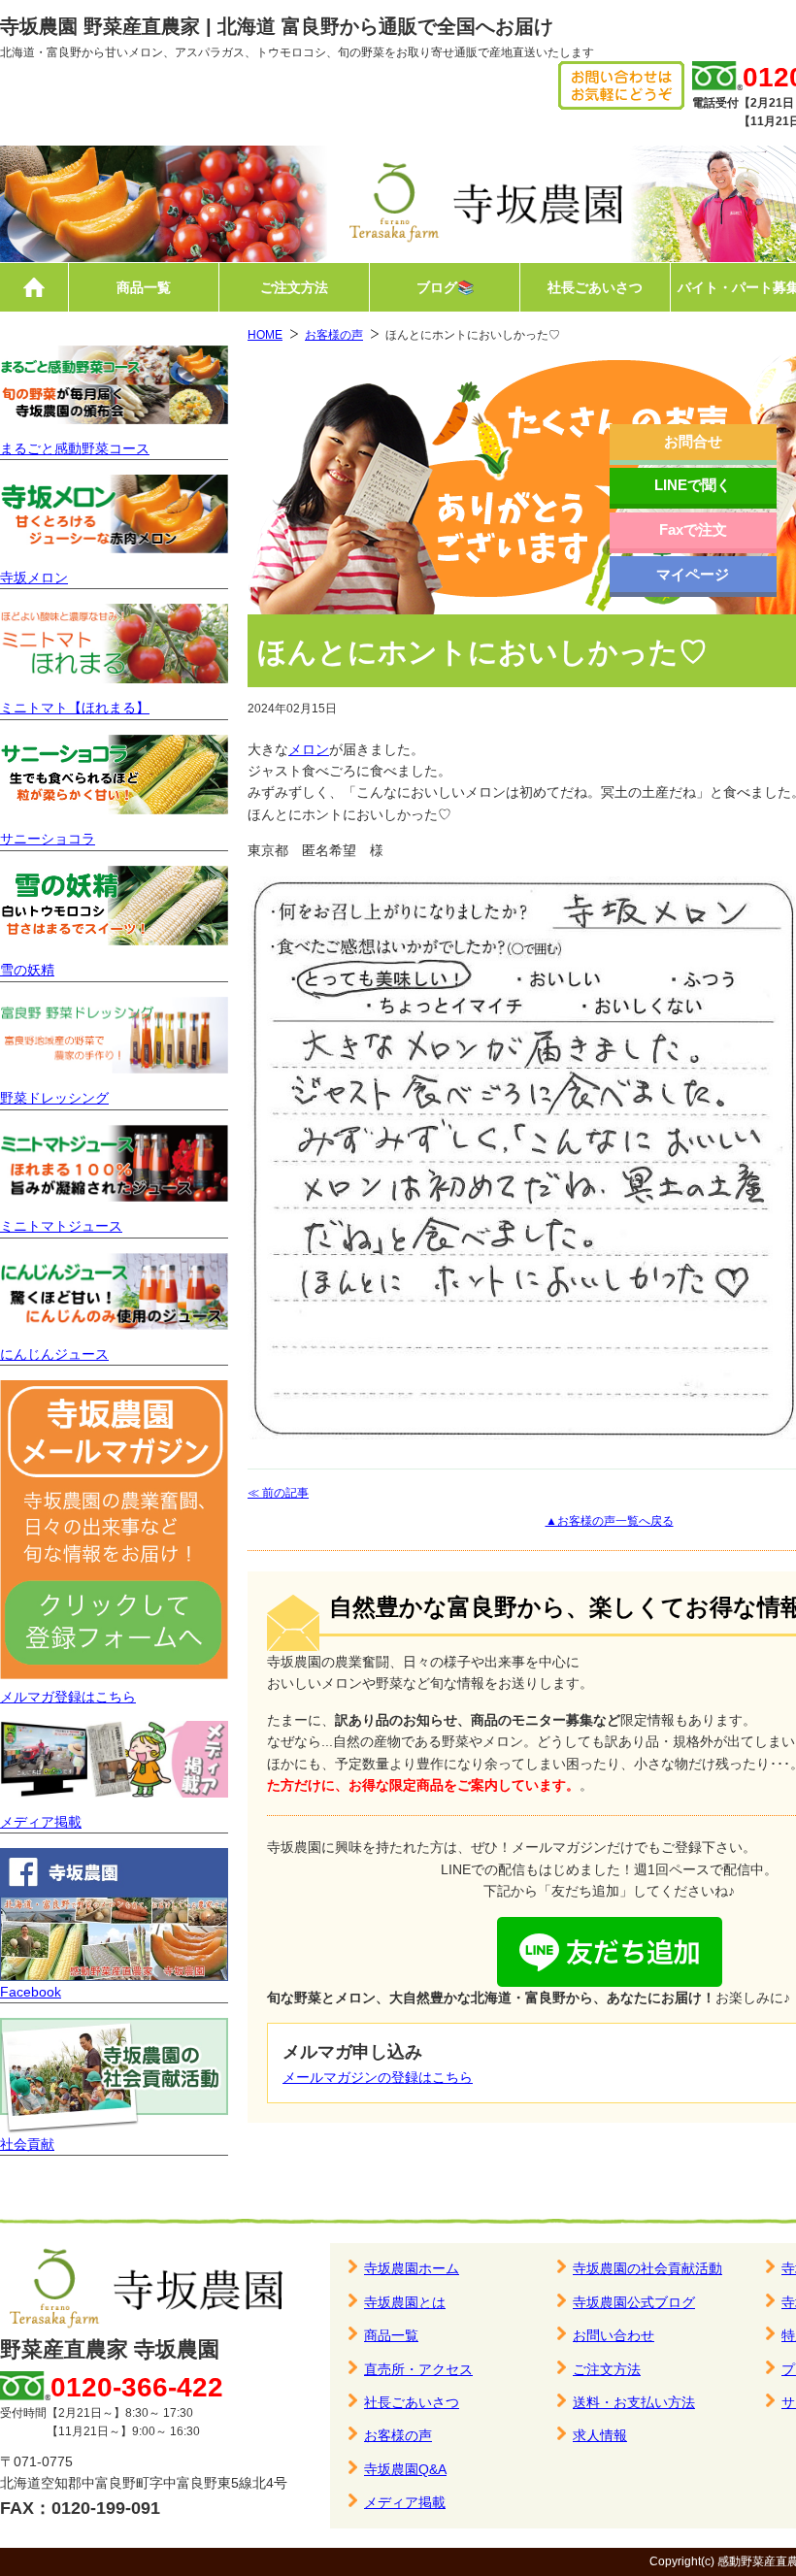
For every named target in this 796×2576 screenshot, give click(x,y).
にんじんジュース (54, 1354)
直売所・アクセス (418, 2369)
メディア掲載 (41, 1822)
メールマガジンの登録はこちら (378, 2077)
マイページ (693, 574)
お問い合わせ (614, 2335)
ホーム (34, 287)
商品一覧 (144, 287)
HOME (265, 335)
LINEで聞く (693, 485)
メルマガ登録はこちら (68, 1697)
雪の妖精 (27, 970)
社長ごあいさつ (595, 287)
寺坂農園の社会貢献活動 (647, 2268)
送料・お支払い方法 (634, 2402)
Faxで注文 (693, 529)
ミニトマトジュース (61, 1226)
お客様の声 (334, 335)
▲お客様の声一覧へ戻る (610, 1521)
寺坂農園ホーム (412, 2268)
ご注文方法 (294, 287)
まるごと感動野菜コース (75, 448)
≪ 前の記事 (278, 1493)
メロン (309, 749)
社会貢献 (27, 2144)
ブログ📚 (445, 287)
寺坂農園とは (405, 2302)
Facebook (31, 1992)
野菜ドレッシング (54, 1098)
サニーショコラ (48, 839)
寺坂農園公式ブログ (634, 2302)
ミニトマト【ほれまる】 (75, 708)
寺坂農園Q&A (405, 2469)
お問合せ (693, 441)
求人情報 (600, 2435)
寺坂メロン (34, 578)
